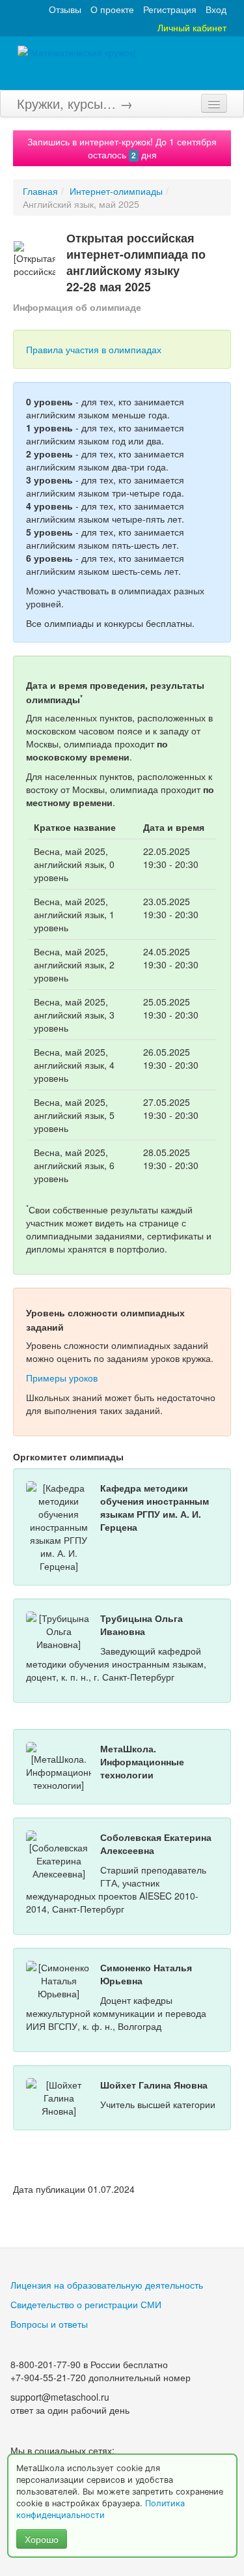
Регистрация (170, 9)
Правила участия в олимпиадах (94, 349)
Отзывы (65, 9)
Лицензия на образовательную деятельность (107, 2285)
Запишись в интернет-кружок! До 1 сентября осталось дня (122, 148)
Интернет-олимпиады (116, 191)
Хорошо (42, 2539)
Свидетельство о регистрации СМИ (86, 2304)
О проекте (112, 9)
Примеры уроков (62, 1378)
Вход (216, 9)
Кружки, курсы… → (75, 103)
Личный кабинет (192, 27)
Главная (40, 191)
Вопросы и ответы (49, 2324)
